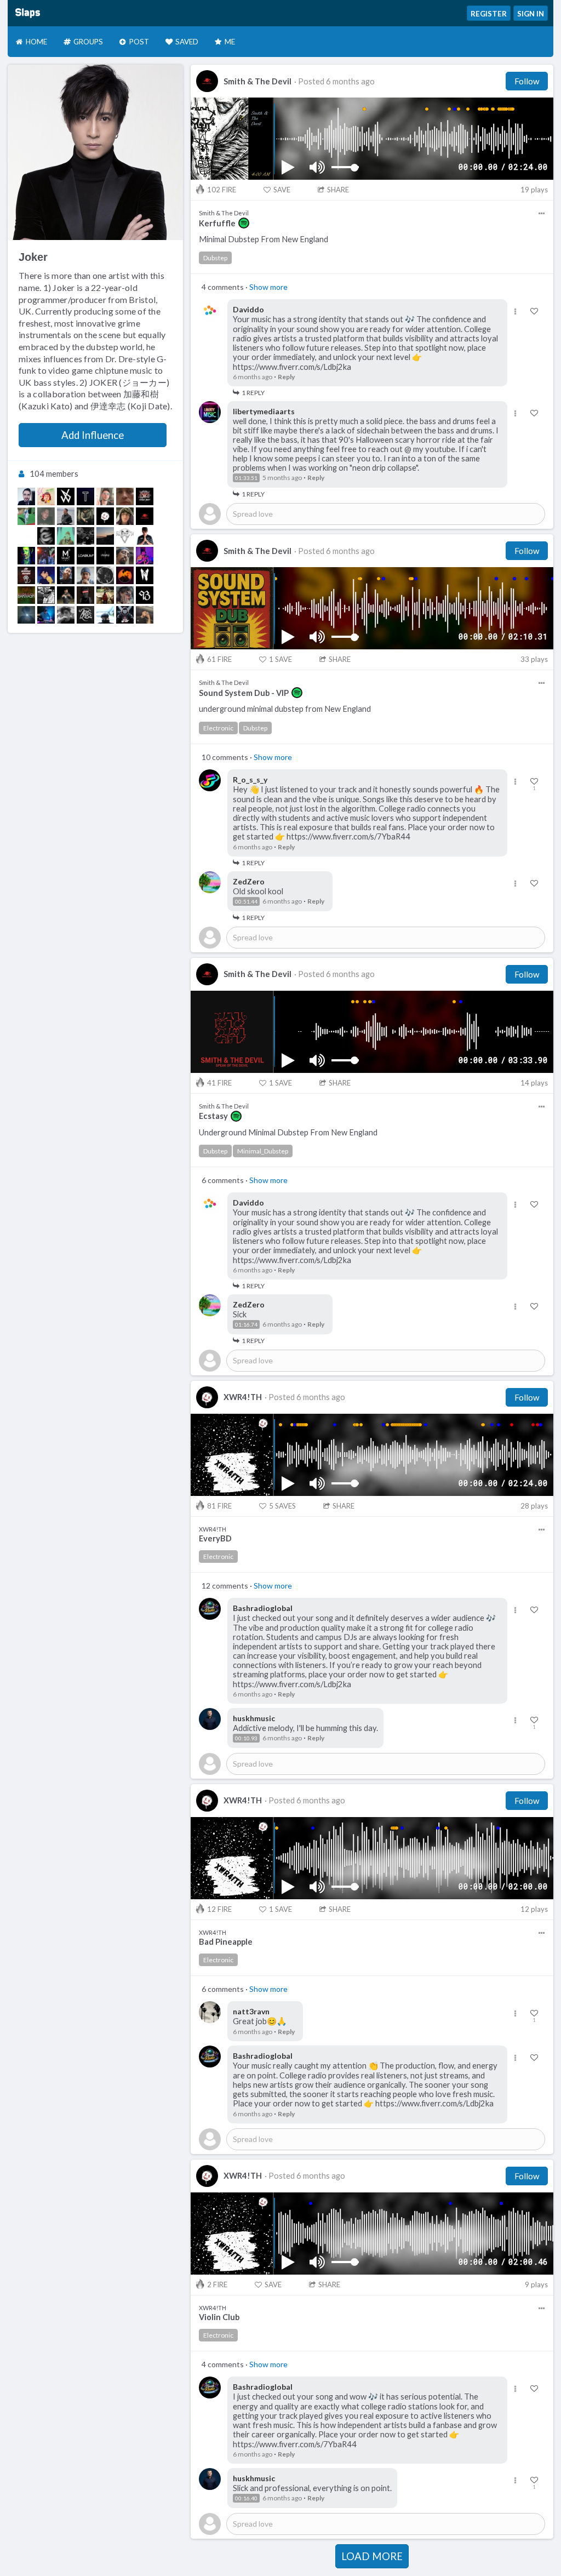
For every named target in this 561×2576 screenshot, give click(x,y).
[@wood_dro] (66, 496)
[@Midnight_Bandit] (145, 496)
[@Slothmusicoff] (125, 536)
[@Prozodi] (66, 516)
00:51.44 (246, 901)
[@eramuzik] (26, 536)
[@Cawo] (125, 615)
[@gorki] (105, 615)
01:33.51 (246, 478)
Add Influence (93, 435)
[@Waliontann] (125, 595)
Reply (286, 377)
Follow (527, 81)
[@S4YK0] (125, 516)
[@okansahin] (26, 496)
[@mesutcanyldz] (66, 595)
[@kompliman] (46, 496)
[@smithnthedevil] (145, 516)
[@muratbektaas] (46, 556)
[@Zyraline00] (145, 575)
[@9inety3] (145, 595)
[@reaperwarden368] (85, 595)
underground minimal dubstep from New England (285, 709)
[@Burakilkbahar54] (145, 615)
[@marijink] (46, 595)
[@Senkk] (145, 536)
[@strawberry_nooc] (105, 536)
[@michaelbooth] (125, 575)
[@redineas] (85, 575)
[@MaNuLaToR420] (125, 496)
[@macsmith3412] (46, 615)
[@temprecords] (85, 496)
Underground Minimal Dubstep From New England (288, 1132)
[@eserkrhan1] (66, 615)
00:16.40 (246, 2498)
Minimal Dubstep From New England (264, 239)
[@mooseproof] (46, 516)
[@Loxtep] (26, 556)
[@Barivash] (26, 595)
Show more (268, 287)
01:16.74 (246, 1324)
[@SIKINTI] (85, 516)
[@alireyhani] (145, 556)
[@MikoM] (66, 556)
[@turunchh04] (66, 575)
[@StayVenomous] (26, 575)
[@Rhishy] (105, 556)
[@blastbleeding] (66, 536)
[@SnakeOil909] (46, 536)
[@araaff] (105, 595)
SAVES (282, 1506)
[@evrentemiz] (85, 615)
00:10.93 (246, 1738)
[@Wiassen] (85, 536)
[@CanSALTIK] (26, 516)
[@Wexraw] (26, 615)
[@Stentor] (105, 496)
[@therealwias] (105, 575)
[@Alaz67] (125, 556)
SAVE (282, 190)
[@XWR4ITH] (105, 516)
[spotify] (244, 223)
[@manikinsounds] (46, 575)
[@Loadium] (85, 556)
